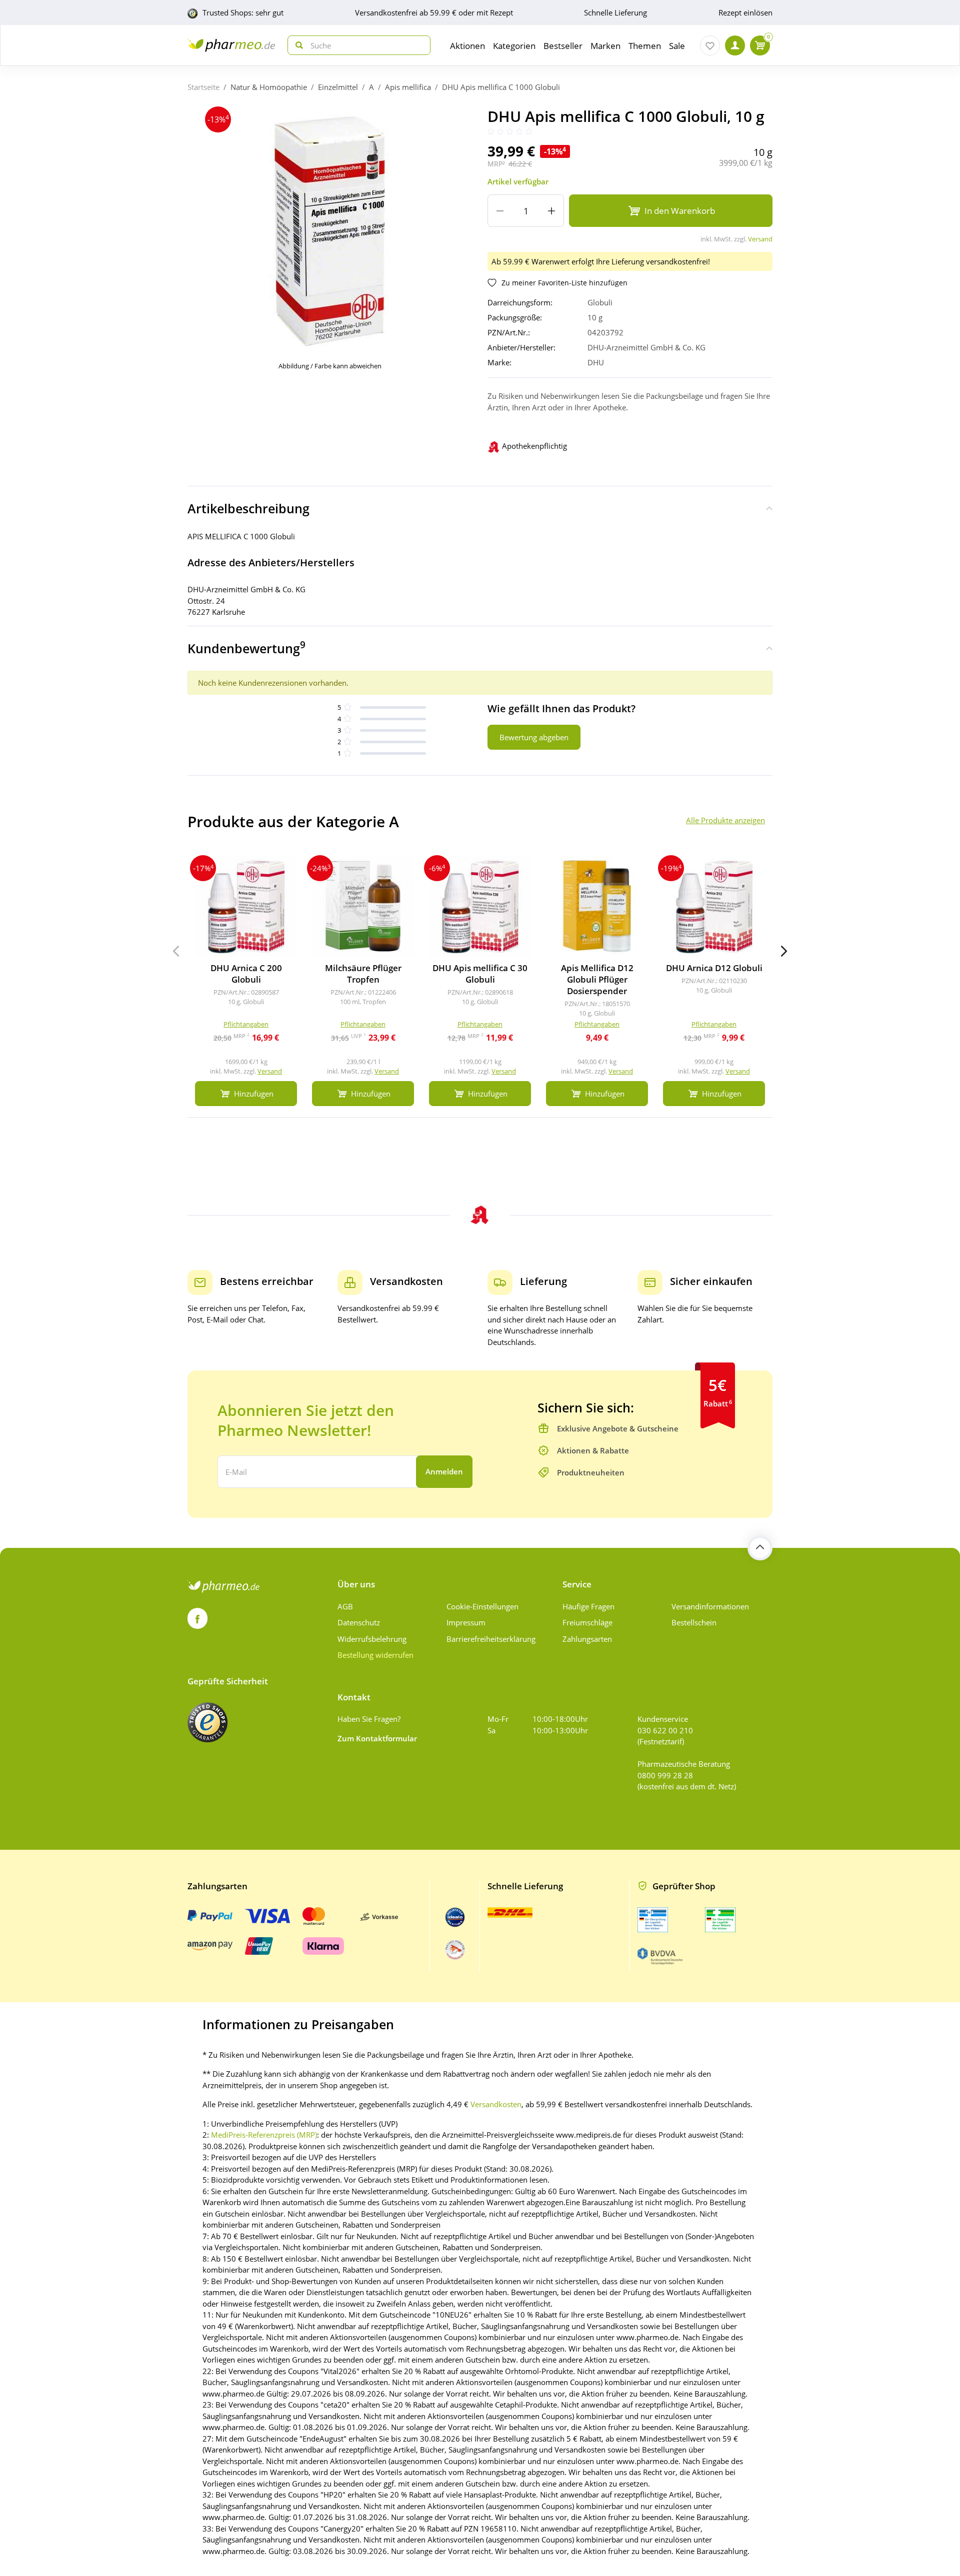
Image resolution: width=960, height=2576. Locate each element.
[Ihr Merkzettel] (710, 45)
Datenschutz (359, 1622)
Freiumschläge (587, 1622)
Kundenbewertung (246, 647)
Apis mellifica (408, 87)
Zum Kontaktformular (377, 1738)
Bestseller (563, 46)
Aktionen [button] (467, 46)
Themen (645, 46)
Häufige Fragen (588, 1606)
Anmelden (444, 1471)
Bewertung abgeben (534, 737)
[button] (784, 951)
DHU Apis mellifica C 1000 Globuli (501, 87)
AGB (345, 1606)
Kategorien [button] (514, 46)
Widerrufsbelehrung (372, 1639)
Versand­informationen (710, 1606)
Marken (605, 46)
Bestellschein (694, 1622)
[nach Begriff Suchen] (297, 45)
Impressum (466, 1622)
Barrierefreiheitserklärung (491, 1639)
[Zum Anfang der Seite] (760, 1548)
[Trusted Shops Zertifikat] (207, 1722)
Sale (677, 46)
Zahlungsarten (587, 1639)
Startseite (203, 87)
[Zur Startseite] (231, 45)
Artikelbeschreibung (248, 508)
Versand (760, 239)
